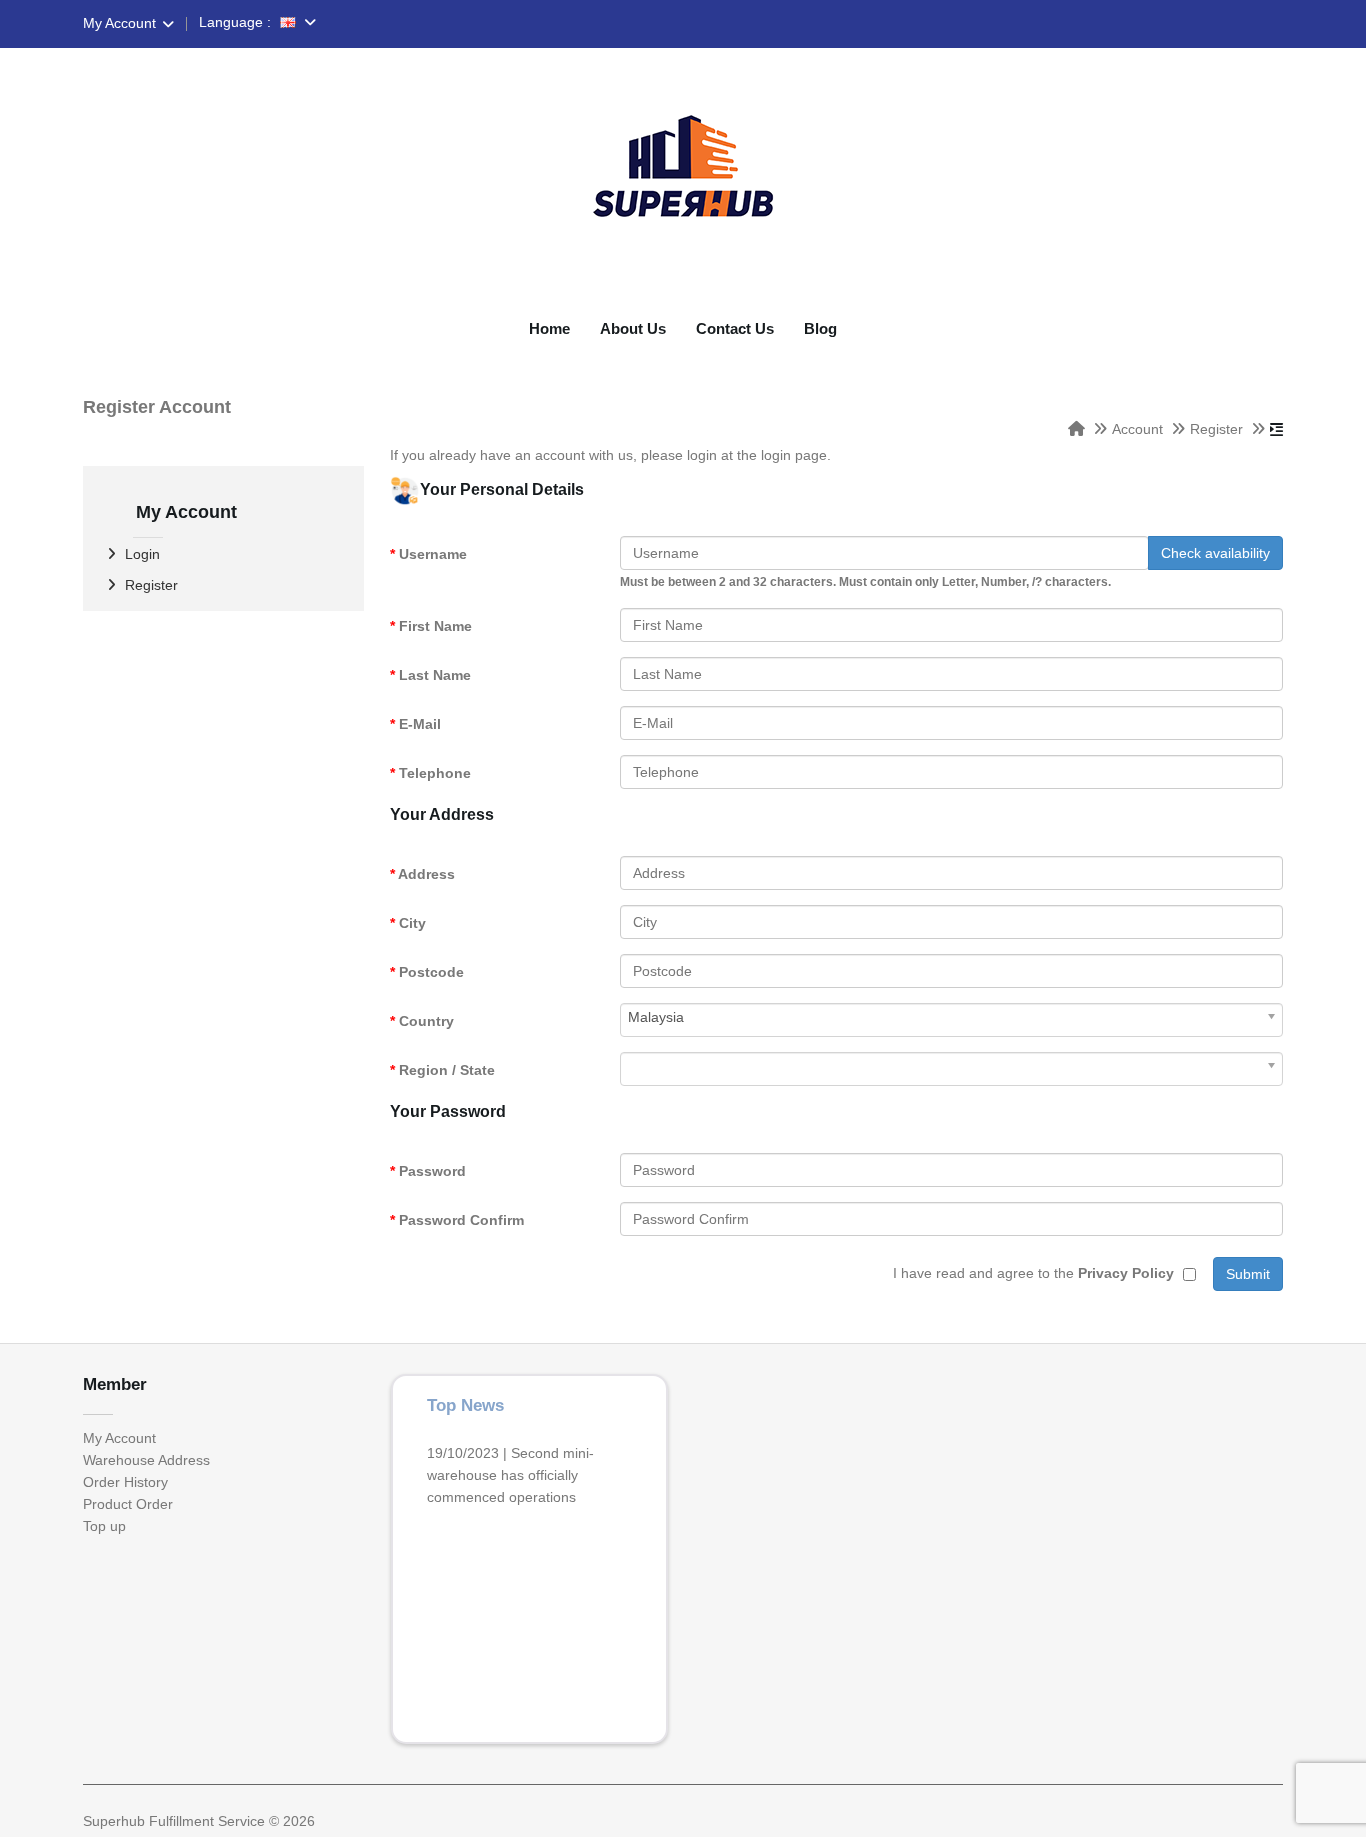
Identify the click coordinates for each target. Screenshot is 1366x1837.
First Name (435, 626)
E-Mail (420, 724)
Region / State (447, 1070)
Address (426, 874)
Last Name (435, 675)
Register (1216, 429)
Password (432, 1171)
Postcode (431, 972)
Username (433, 554)
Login (142, 554)
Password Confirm (461, 1220)
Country (426, 1021)
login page (794, 455)
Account (1137, 429)
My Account (119, 23)
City (412, 923)
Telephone (435, 773)
